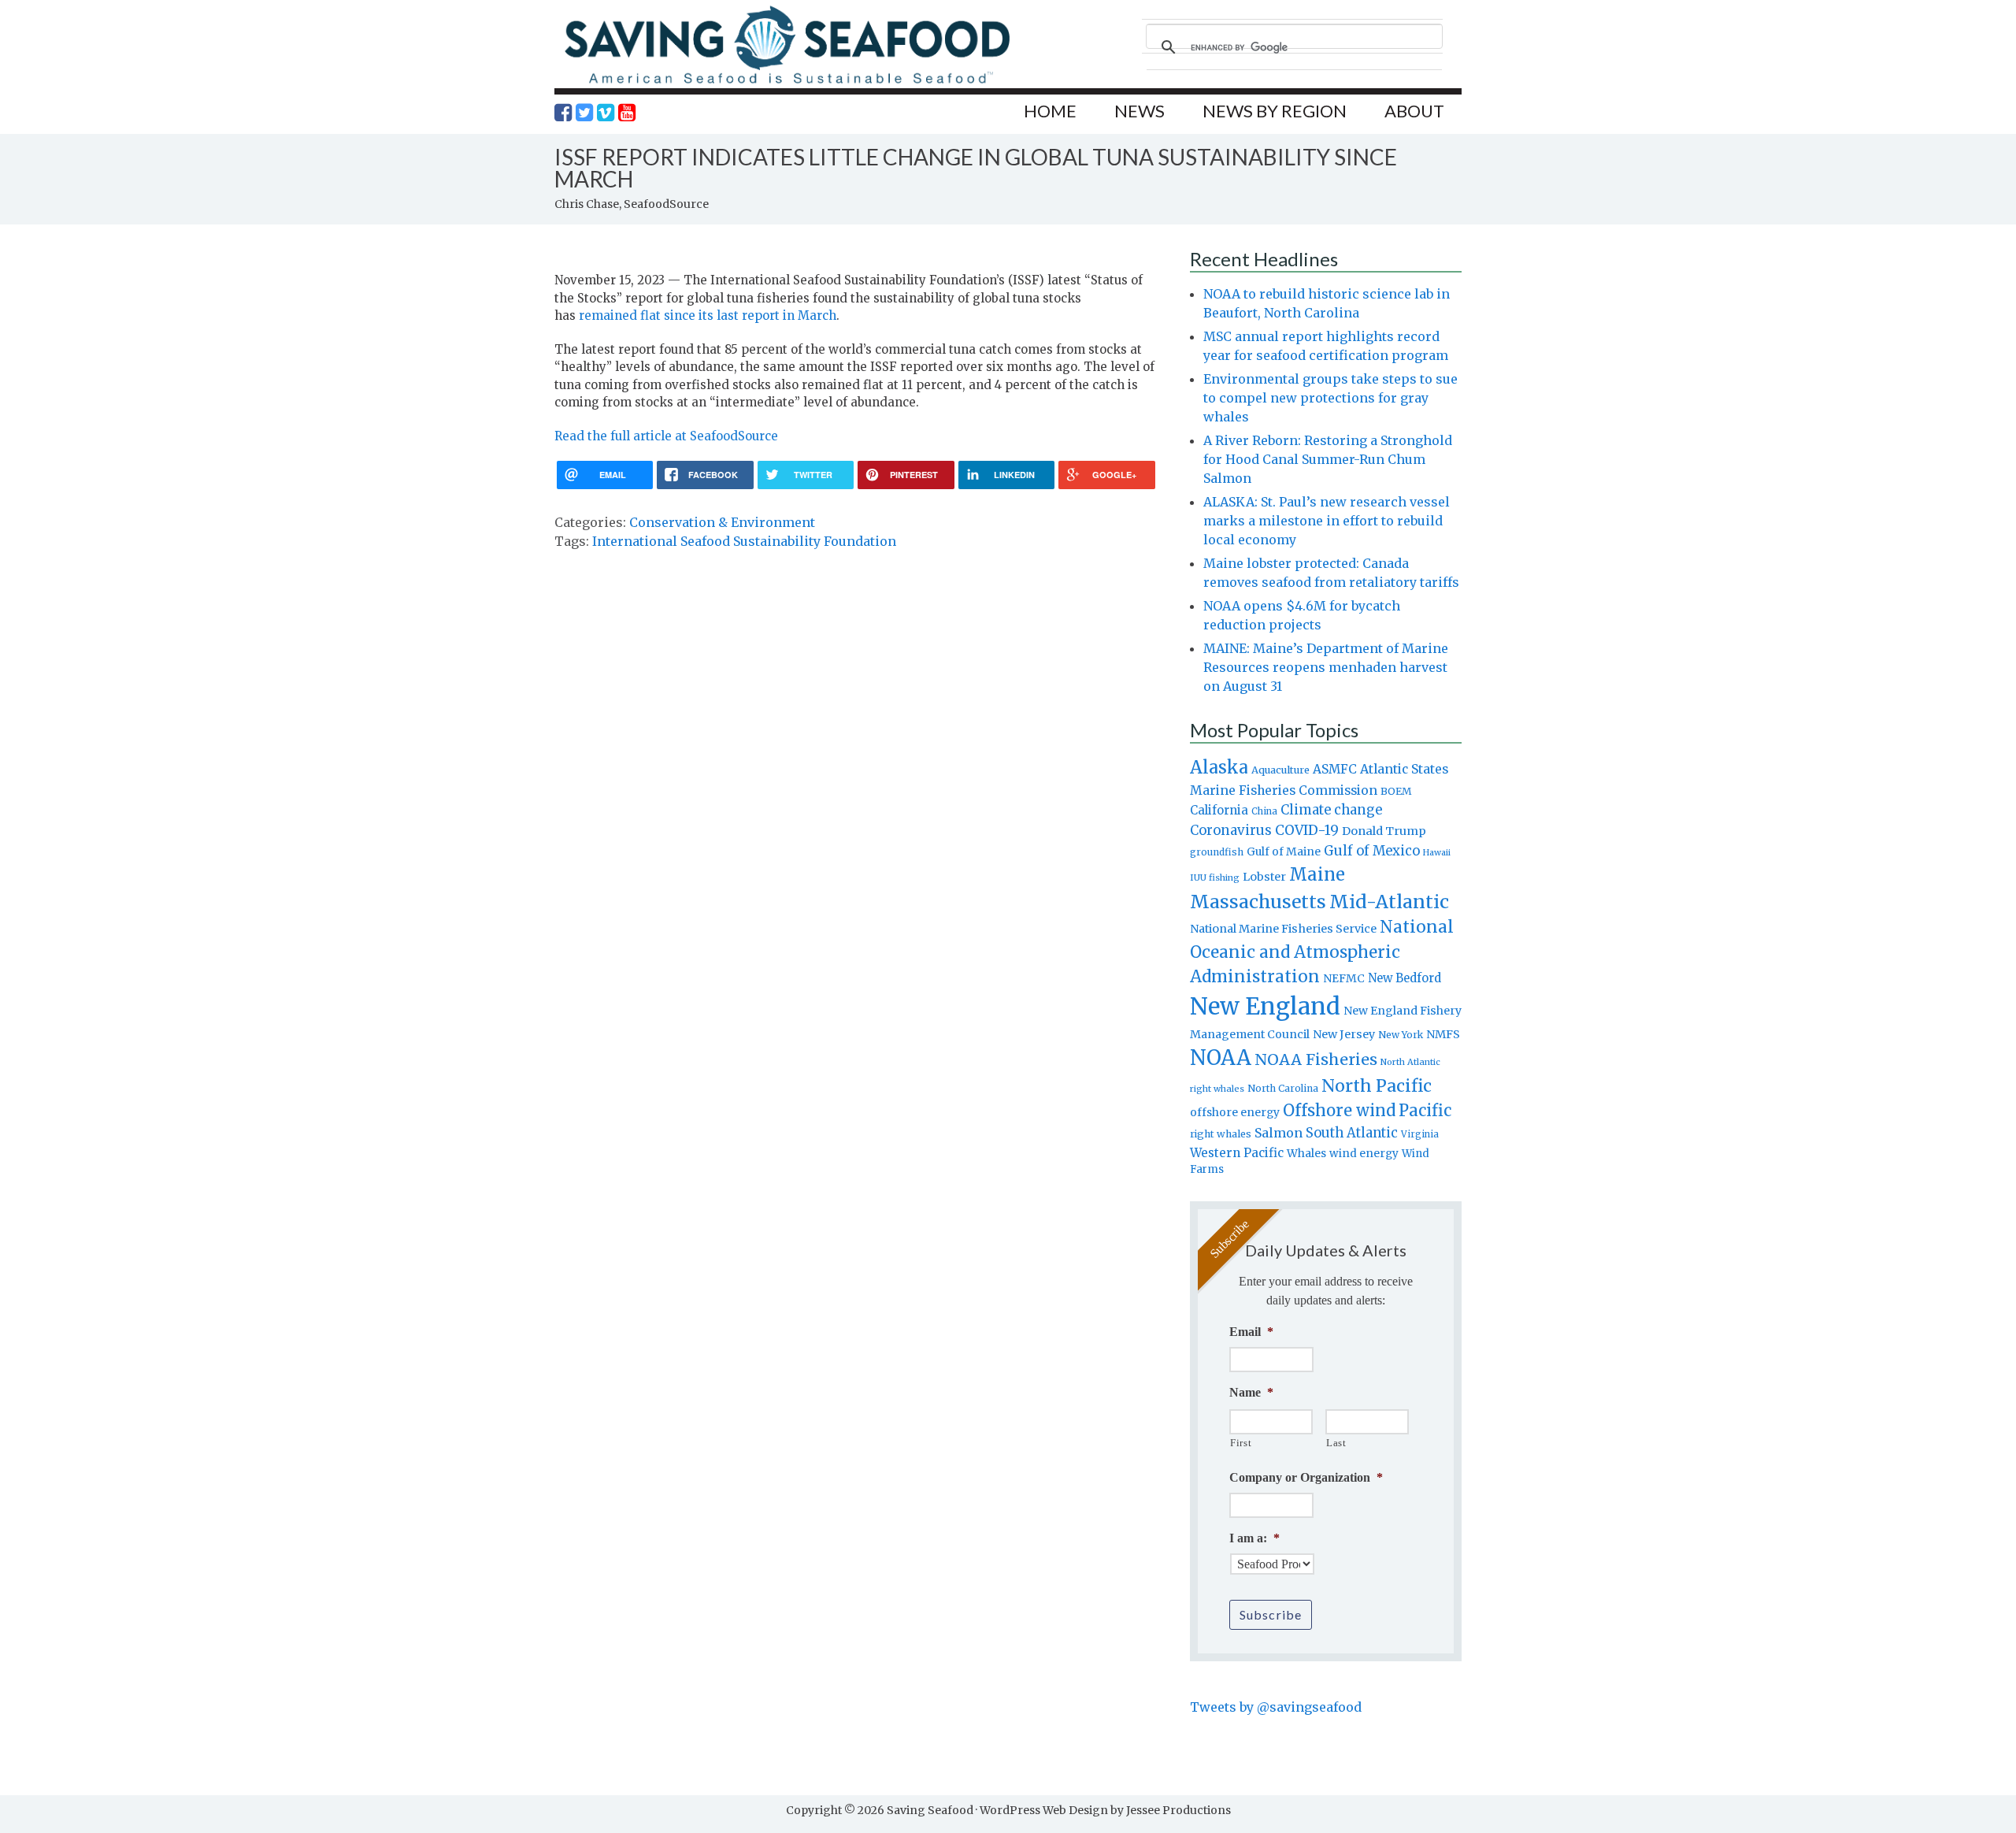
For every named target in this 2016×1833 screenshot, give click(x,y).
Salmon (1279, 1133)
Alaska (1219, 768)
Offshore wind (1339, 1111)
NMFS (1443, 1034)
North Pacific (1377, 1086)
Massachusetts (1258, 902)
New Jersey (1344, 1034)
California (1219, 810)
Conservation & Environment (722, 522)
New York (1401, 1035)
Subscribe (1271, 1614)
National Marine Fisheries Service (1283, 929)
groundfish (1217, 852)
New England (1265, 1006)
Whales (1306, 1153)
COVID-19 (1307, 830)
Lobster (1264, 877)
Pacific (1425, 1111)
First (1241, 1443)
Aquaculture (1280, 770)
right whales (1221, 1134)
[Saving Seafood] (787, 83)
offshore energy (1235, 1112)
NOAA (1221, 1058)
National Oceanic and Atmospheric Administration (1322, 952)
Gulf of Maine (1284, 852)
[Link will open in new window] (563, 113)
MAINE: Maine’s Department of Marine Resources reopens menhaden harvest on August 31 (1326, 667)
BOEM (1396, 791)
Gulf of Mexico (1372, 851)
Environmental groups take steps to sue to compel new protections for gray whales (1330, 398)
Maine (1317, 874)
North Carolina (1283, 1088)
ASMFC (1335, 769)
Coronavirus (1231, 830)
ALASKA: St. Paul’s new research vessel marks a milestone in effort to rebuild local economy (1327, 521)
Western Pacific (1237, 1153)
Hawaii (1437, 853)
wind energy (1364, 1154)
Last (1336, 1443)
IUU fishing (1215, 878)
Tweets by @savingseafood (1276, 1707)
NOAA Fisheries (1316, 1059)
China (1264, 811)
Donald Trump (1384, 831)
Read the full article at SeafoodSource (666, 436)
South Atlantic (1352, 1133)
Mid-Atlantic (1389, 902)
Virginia (1420, 1134)
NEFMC (1344, 978)
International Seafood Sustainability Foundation (744, 541)
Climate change (1331, 810)
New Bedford (1405, 978)
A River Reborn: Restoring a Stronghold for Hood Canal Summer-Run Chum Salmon (1328, 459)
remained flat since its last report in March (708, 315)
